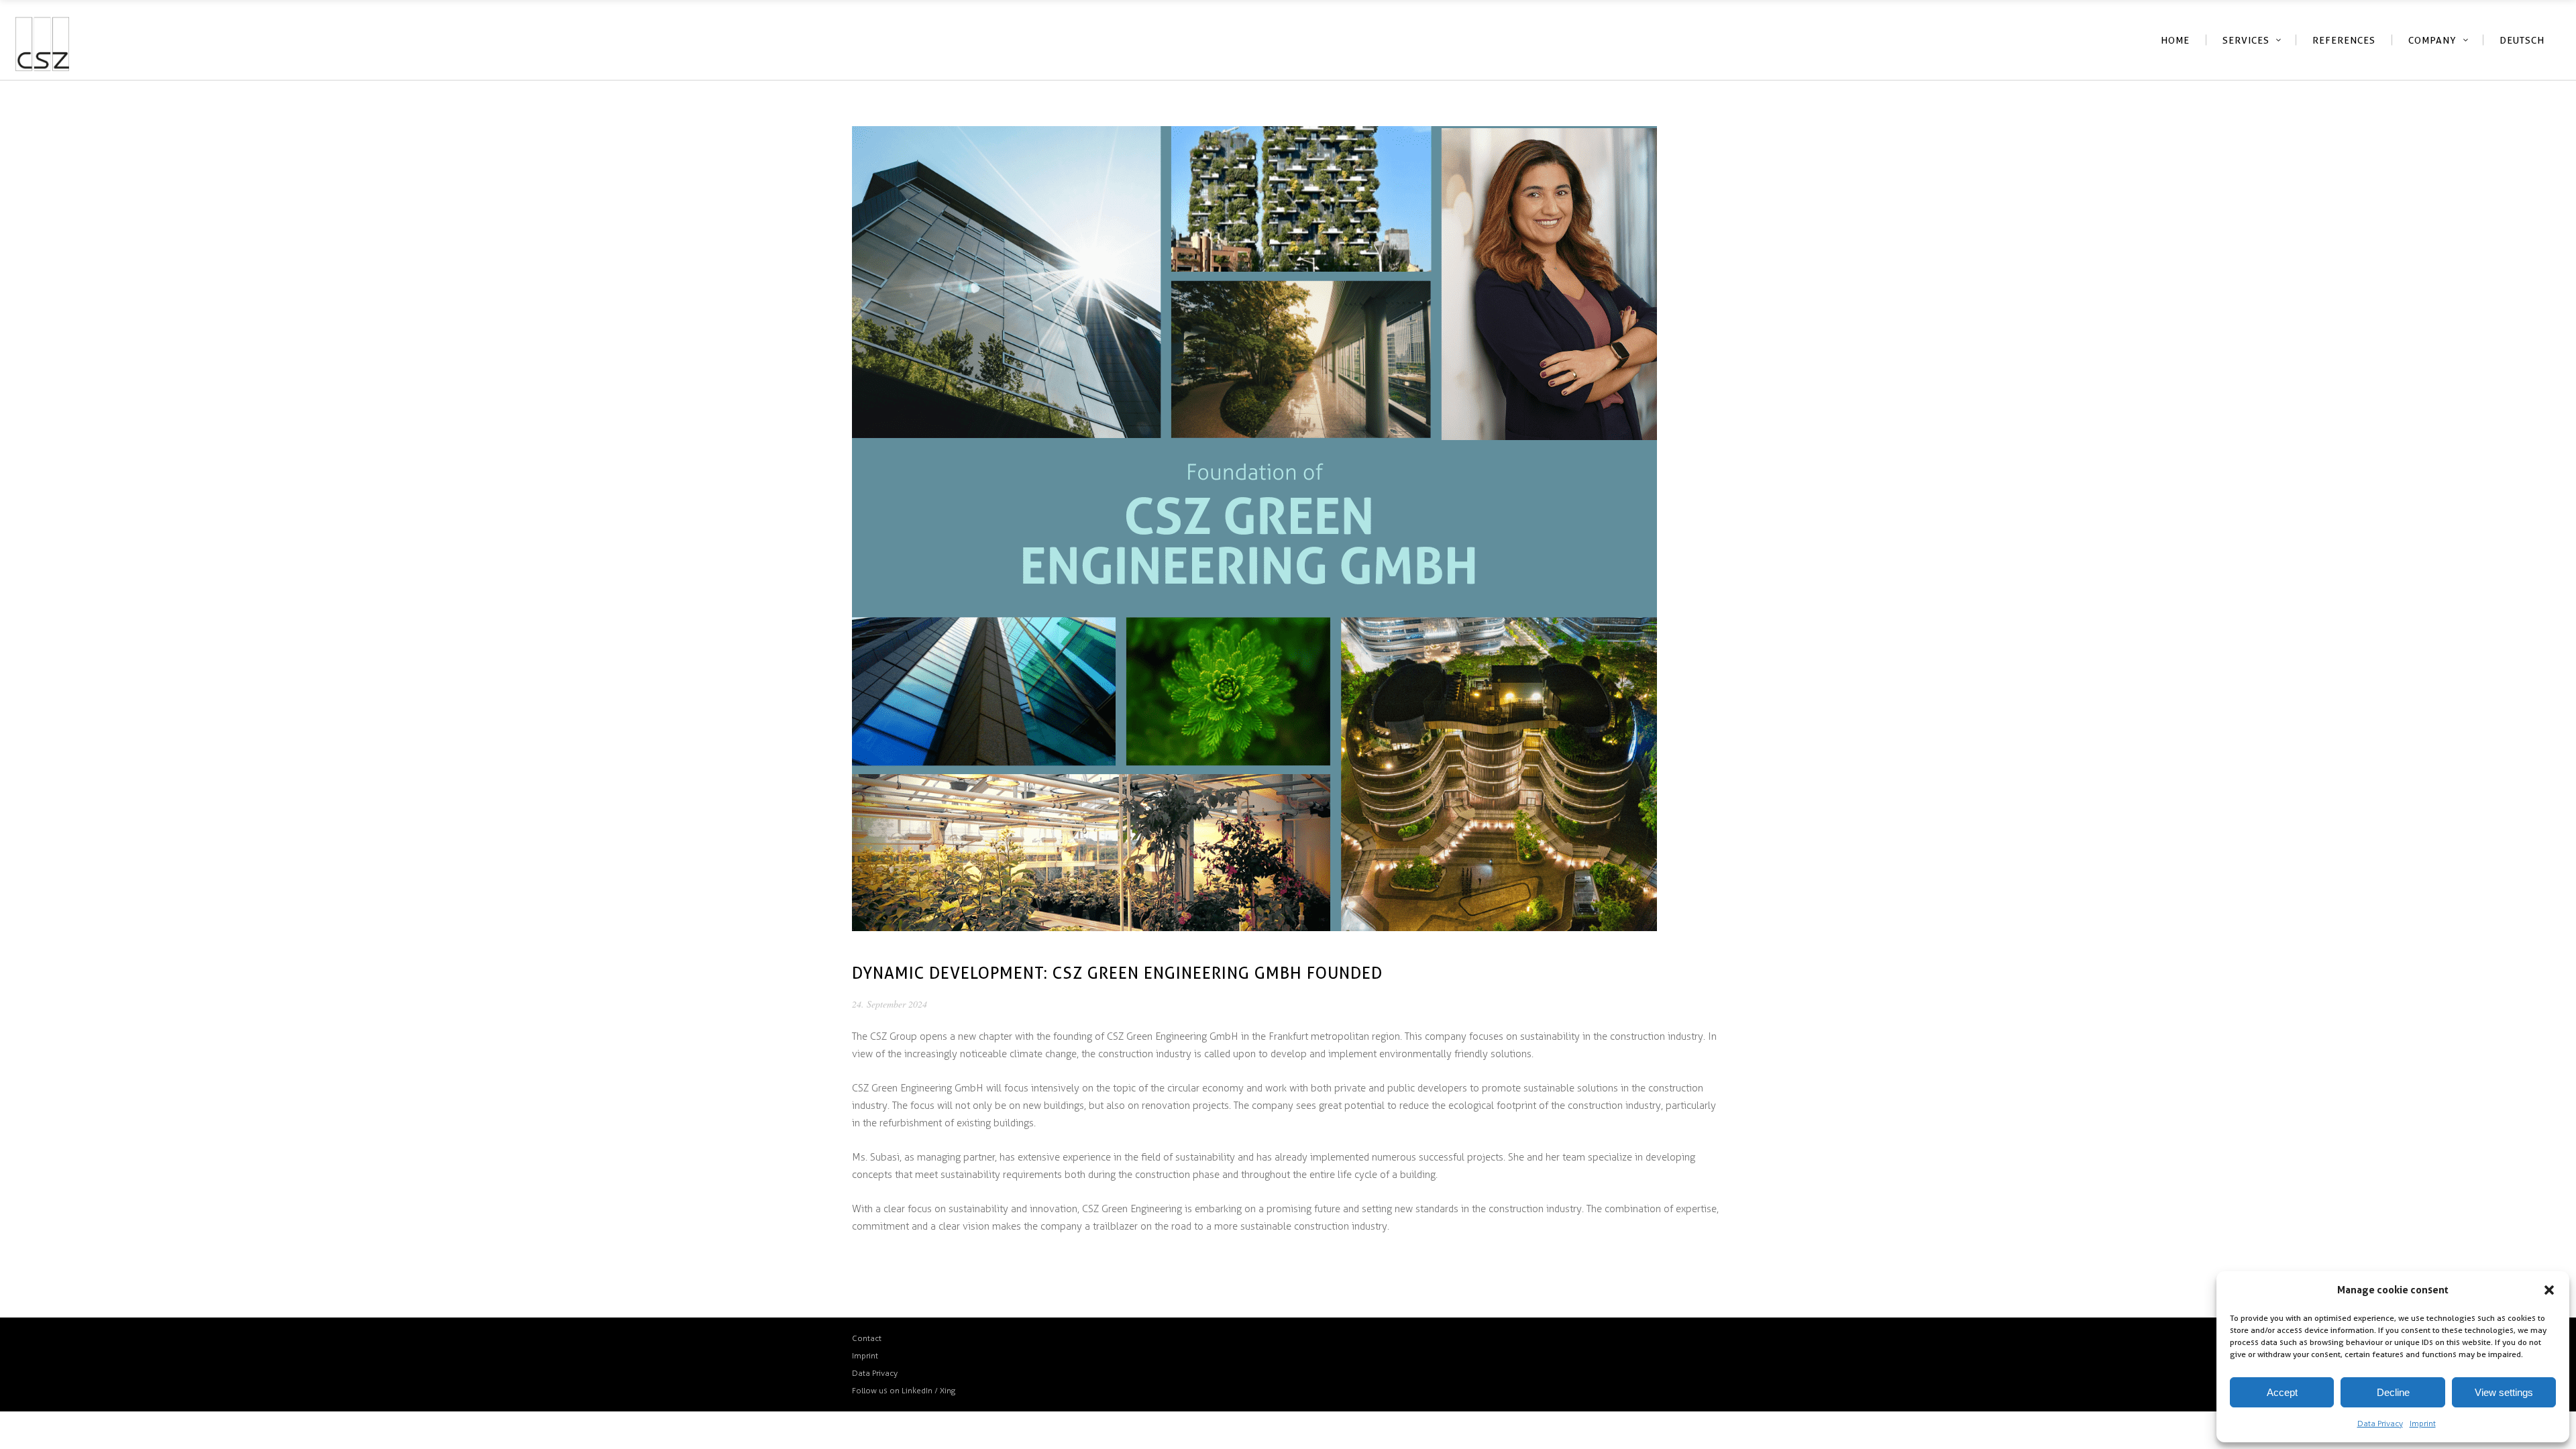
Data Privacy (2380, 1424)
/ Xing (945, 1391)
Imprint (2423, 1424)
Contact (867, 1338)
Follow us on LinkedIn (892, 1391)
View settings (2504, 1392)
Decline (2393, 1392)
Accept (2282, 1392)
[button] (2549, 1290)
